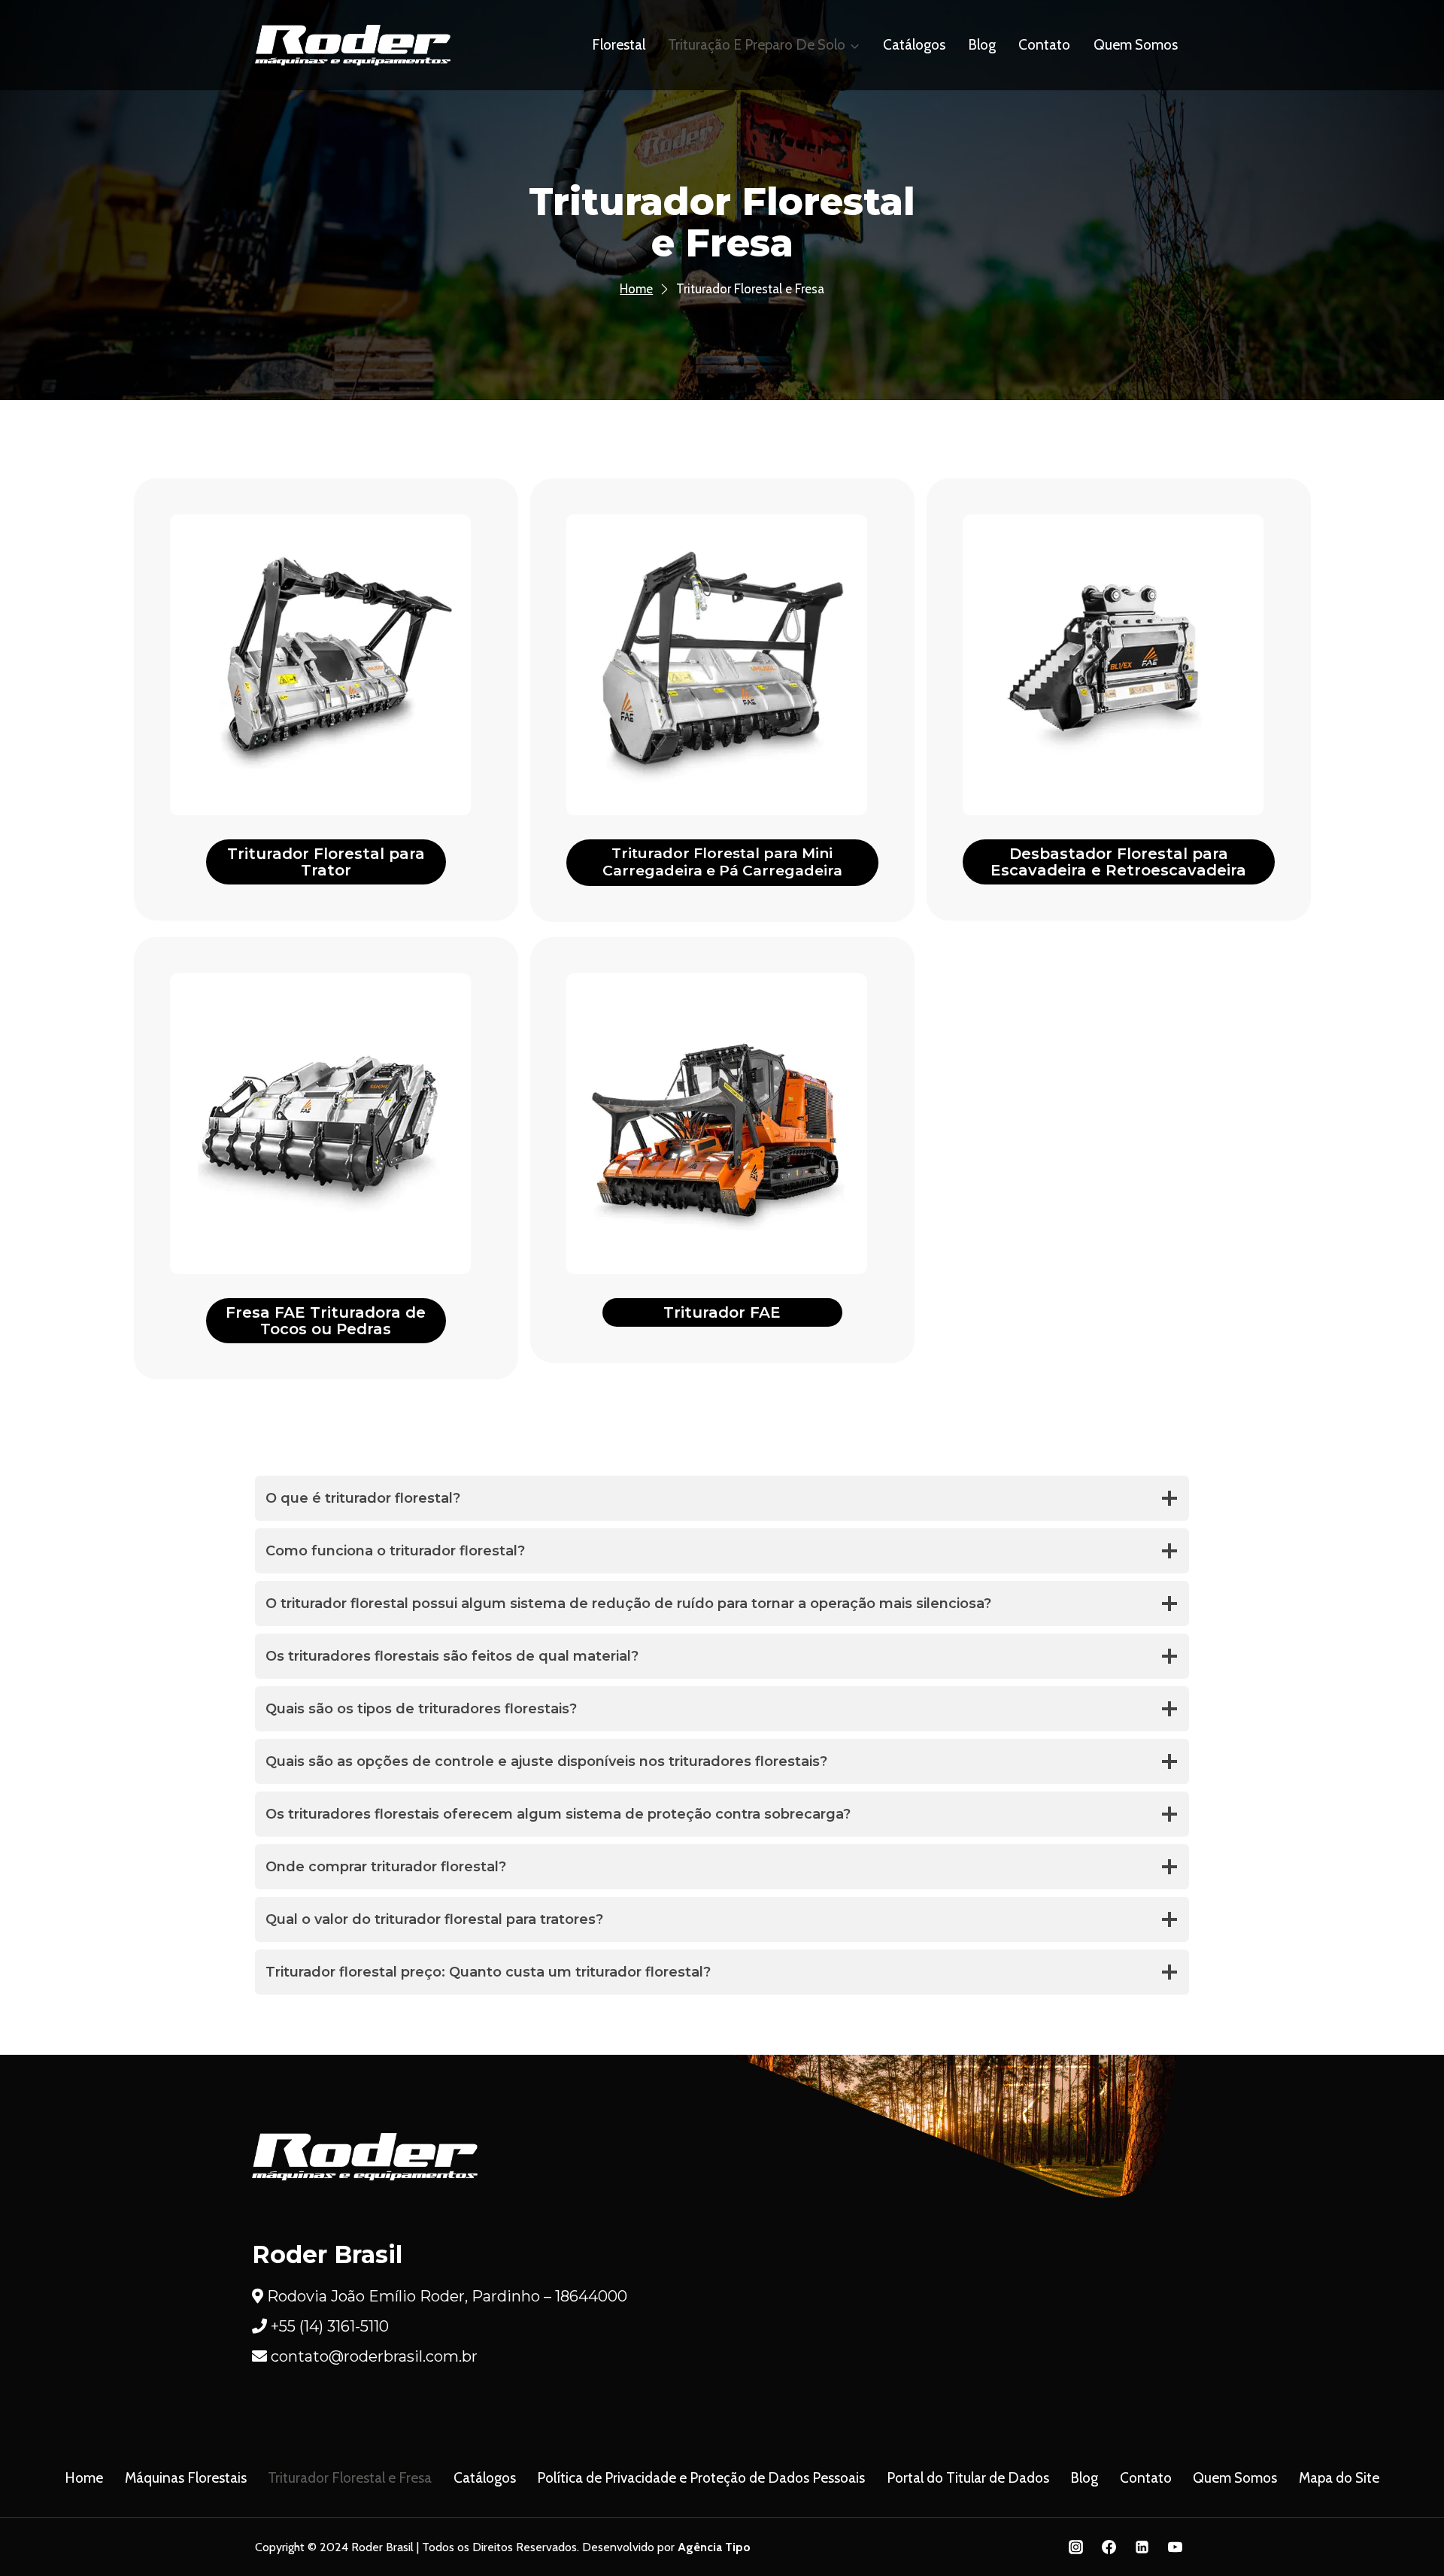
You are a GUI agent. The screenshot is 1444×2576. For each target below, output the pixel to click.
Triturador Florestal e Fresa (350, 2478)
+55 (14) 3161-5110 (330, 2326)
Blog (982, 45)
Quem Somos (1136, 45)
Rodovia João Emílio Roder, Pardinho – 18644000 (447, 2296)
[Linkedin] (1142, 2547)
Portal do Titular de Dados (968, 2478)
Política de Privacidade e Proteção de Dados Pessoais (701, 2478)
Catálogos (914, 45)
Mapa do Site (1339, 2478)
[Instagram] (1076, 2547)
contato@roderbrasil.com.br (374, 2356)
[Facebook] (1109, 2547)
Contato (1044, 45)
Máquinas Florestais (186, 2478)
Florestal (619, 45)
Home (84, 2478)
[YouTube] (1175, 2547)
